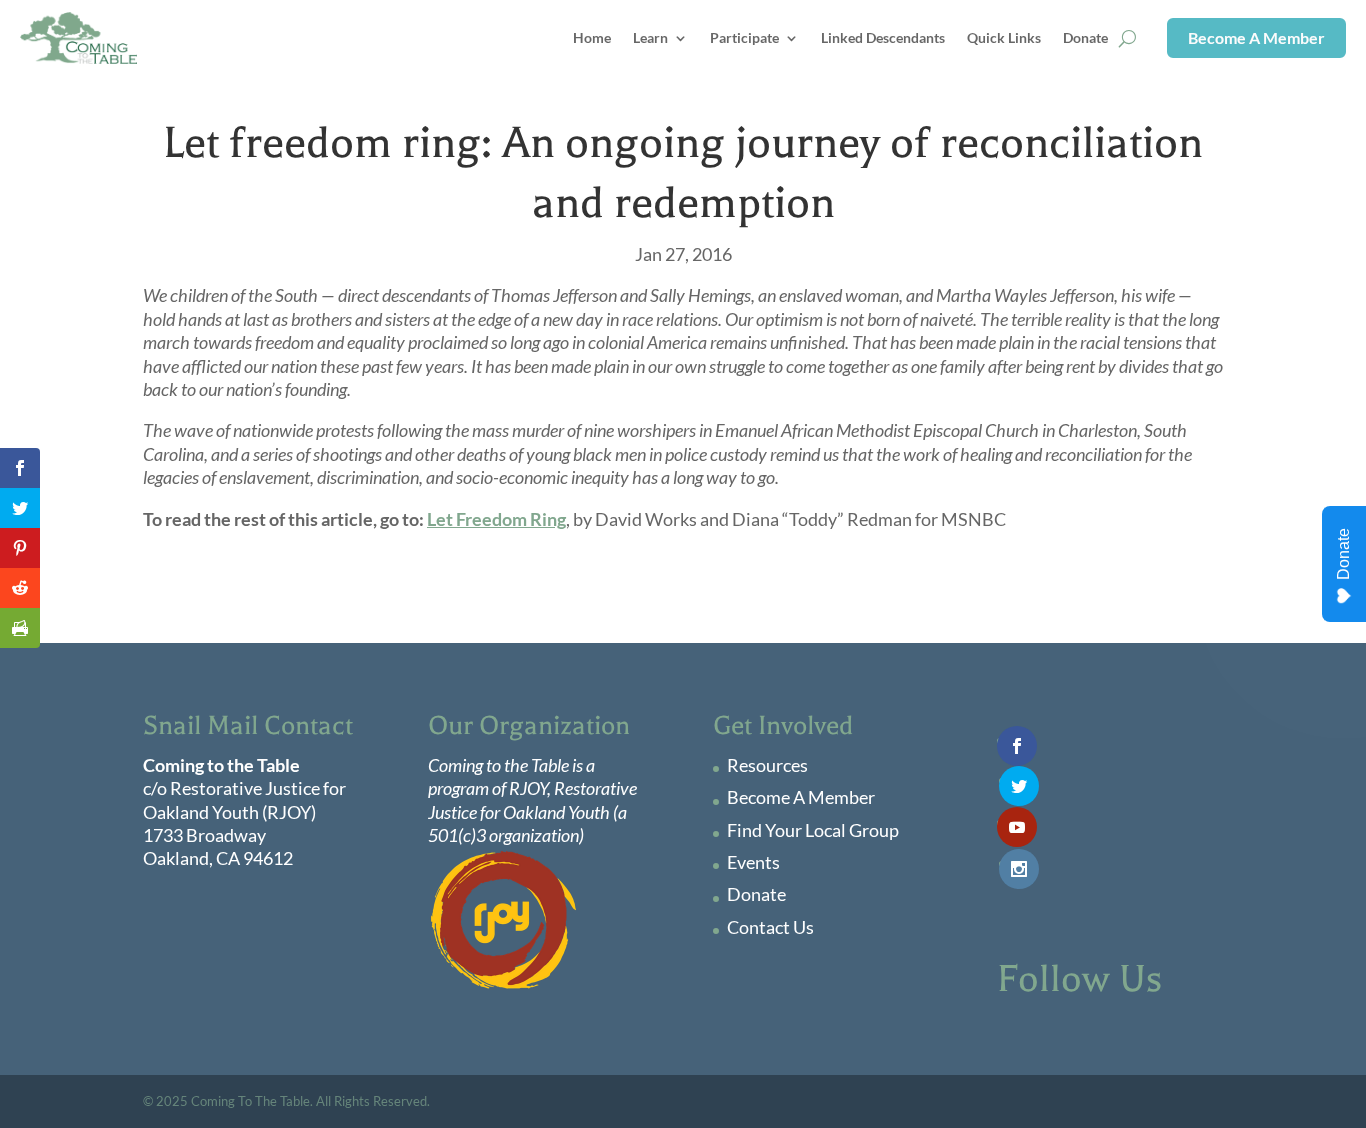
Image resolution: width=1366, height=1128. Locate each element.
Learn (650, 37)
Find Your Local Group (813, 830)
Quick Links (1004, 37)
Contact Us (770, 927)
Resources (767, 765)
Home (592, 37)
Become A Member (1256, 37)
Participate (744, 37)
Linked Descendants (883, 37)
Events (753, 862)
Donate (1085, 37)
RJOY (528, 788)
